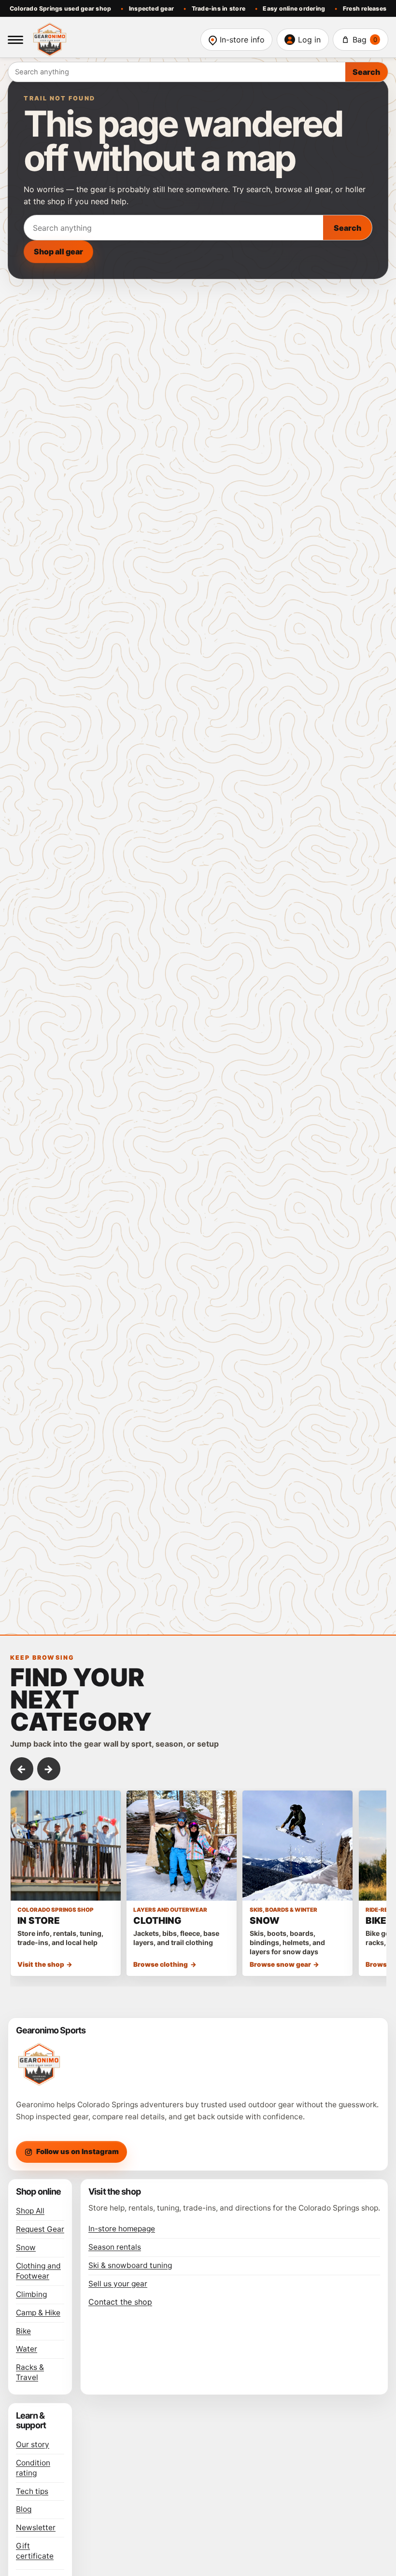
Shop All (30, 2211)
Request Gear (40, 2229)
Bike (23, 2331)
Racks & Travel (30, 2372)
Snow (26, 2247)
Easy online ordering (294, 8)
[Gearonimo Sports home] (112, 40)
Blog (24, 2509)
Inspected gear (151, 8)
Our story (33, 2444)
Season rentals (115, 2247)
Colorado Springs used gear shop (61, 8)
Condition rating (33, 2468)
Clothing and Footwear (38, 2271)
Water (27, 2349)
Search (366, 72)
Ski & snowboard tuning (130, 2265)
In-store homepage (122, 2229)
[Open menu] (15, 40)
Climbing (31, 2294)
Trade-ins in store (219, 8)
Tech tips (32, 2491)
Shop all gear (58, 252)
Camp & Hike (38, 2313)
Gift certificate (35, 2551)
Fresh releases (365, 8)
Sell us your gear (118, 2284)
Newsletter (36, 2527)
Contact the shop (120, 2302)
